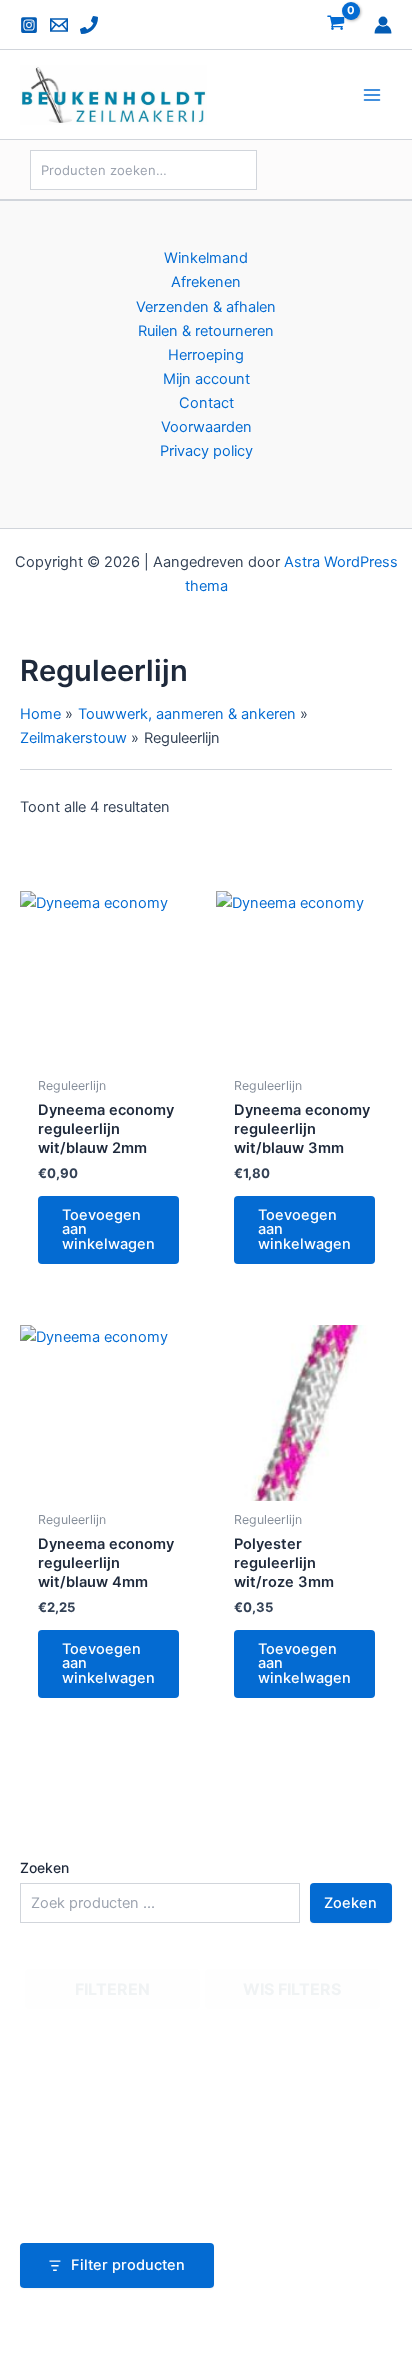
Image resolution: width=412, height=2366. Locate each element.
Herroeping (206, 355)
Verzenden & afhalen (206, 307)
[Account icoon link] (383, 25)
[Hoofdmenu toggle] (372, 95)
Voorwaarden (206, 427)
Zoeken (44, 1867)
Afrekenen (206, 282)
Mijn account (206, 379)
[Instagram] (29, 25)
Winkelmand (206, 258)
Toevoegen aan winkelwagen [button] (108, 1229)
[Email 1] (59, 25)
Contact (206, 403)
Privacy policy (206, 451)
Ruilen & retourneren (206, 331)
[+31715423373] (89, 25)
